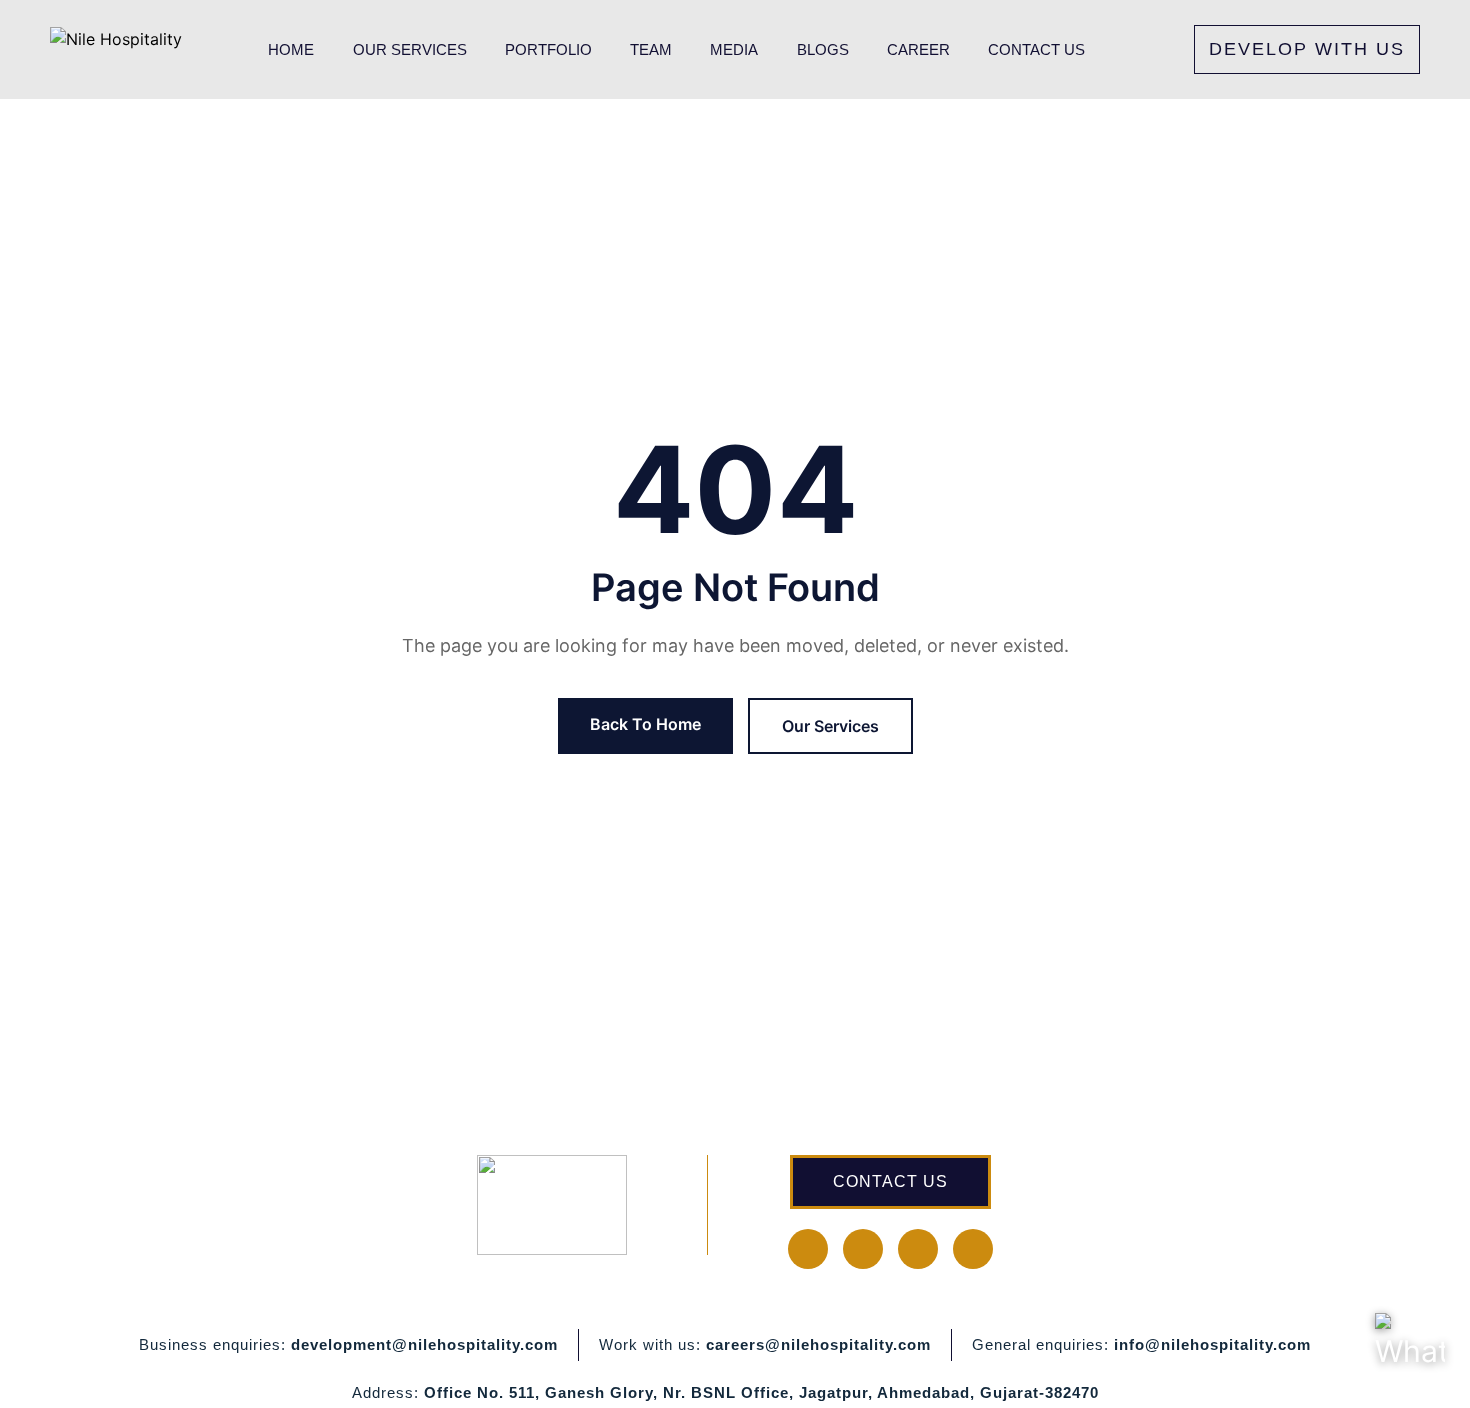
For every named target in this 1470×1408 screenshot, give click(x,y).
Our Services (410, 49)
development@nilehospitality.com (424, 1344)
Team (651, 49)
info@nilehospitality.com (1212, 1344)
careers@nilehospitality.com (818, 1344)
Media (734, 49)
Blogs (823, 49)
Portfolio (548, 49)
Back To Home (645, 724)
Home (291, 49)
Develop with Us (1307, 49)
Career (918, 49)
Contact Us (1036, 49)
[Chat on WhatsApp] (1410, 1348)
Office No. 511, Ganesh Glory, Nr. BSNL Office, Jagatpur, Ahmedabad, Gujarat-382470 (761, 1392)
